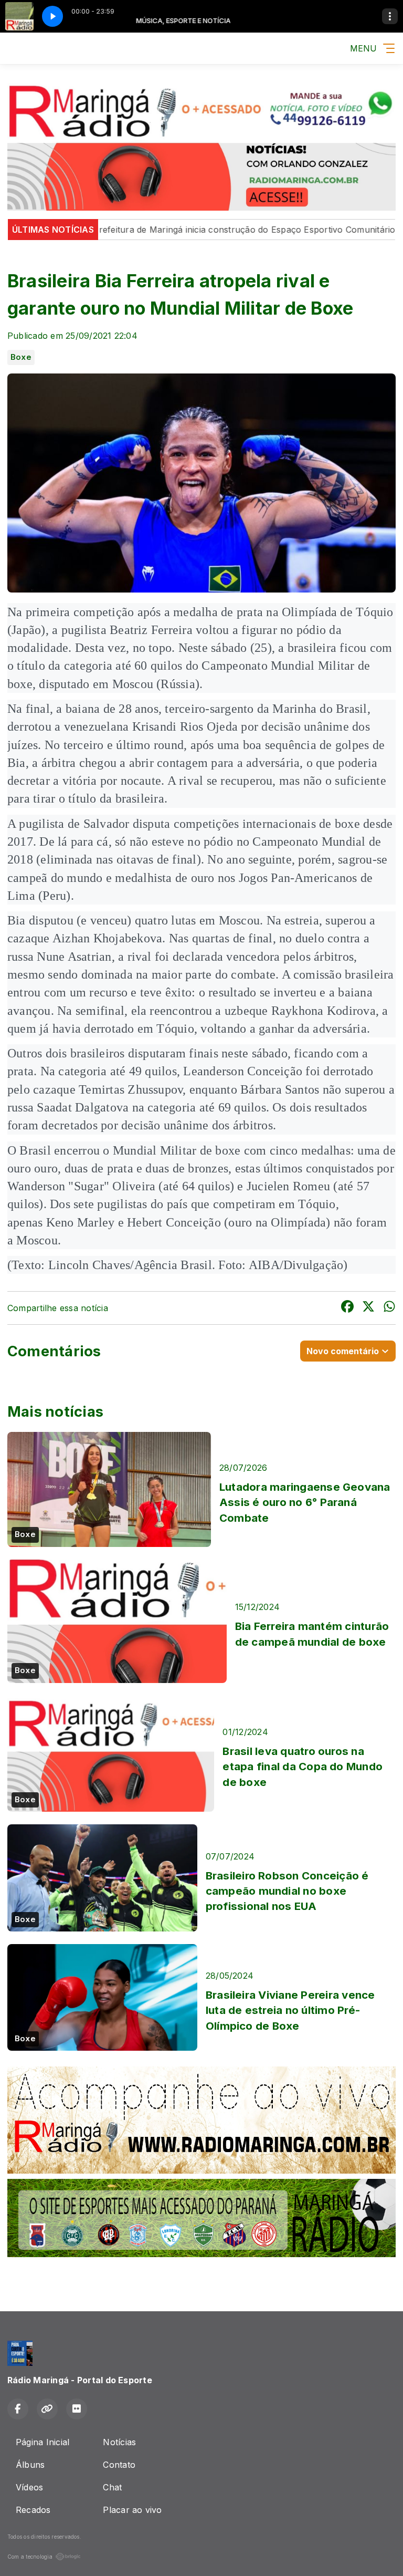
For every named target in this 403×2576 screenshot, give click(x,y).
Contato (119, 2465)
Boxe (21, 357)
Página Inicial (43, 2442)
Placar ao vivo (132, 2510)
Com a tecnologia (30, 2557)
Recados (33, 2510)
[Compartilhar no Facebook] (347, 1308)
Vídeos (29, 2487)
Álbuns (30, 2465)
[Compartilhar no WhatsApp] (389, 1308)
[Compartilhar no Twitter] (368, 1308)
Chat (112, 2487)
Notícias (119, 2442)
